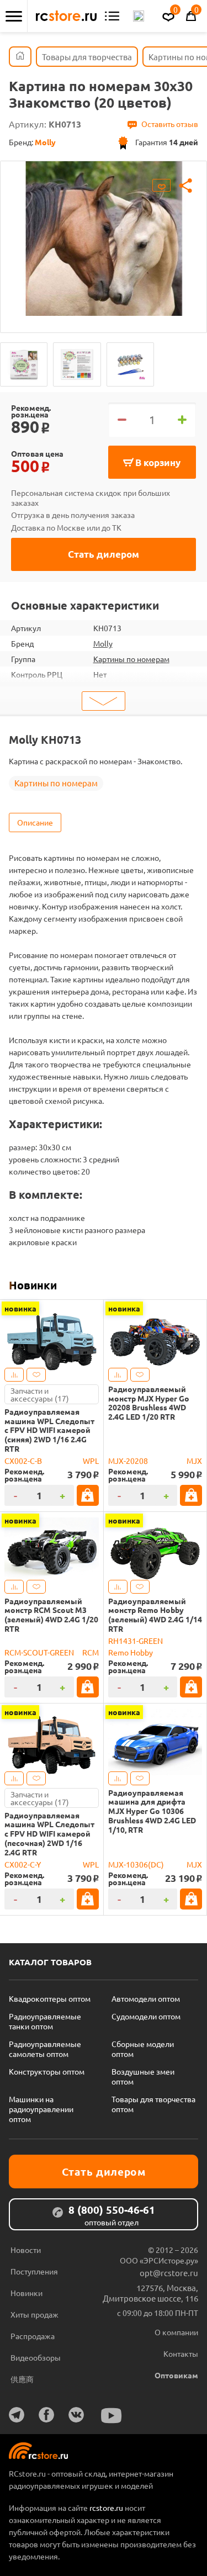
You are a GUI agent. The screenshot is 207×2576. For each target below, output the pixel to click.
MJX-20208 (128, 1461)
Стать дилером (104, 554)
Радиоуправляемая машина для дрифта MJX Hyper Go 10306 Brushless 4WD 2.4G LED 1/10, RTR (152, 1811)
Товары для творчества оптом (153, 2104)
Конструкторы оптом (47, 2071)
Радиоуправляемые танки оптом (45, 2021)
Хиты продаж (34, 2314)
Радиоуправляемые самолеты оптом (45, 2049)
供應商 (22, 2379)
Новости (26, 2250)
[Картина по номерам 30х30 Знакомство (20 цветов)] (24, 364)
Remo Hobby (131, 1652)
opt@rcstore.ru (169, 2273)
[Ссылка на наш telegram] (17, 2415)
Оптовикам (176, 2375)
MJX (194, 1461)
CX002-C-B (23, 1461)
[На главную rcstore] (66, 16)
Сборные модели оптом (143, 2049)
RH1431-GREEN (136, 1641)
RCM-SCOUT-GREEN (39, 1652)
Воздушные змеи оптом (143, 2076)
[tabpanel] (104, 239)
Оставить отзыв (170, 124)
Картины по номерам (131, 659)
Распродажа (33, 2336)
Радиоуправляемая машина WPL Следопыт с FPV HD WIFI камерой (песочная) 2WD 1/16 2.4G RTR (49, 1834)
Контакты (181, 2353)
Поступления (34, 2271)
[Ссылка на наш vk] (76, 2415)
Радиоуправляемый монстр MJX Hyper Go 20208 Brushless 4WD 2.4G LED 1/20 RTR (149, 1403)
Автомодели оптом (146, 1998)
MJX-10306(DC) (136, 1864)
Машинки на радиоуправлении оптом (41, 2109)
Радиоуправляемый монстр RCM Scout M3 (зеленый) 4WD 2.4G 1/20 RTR (51, 1615)
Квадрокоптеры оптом (50, 1998)
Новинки (33, 1285)
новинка (20, 1308)
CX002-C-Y (23, 1864)
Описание (35, 822)
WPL (91, 1461)
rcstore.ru (107, 2508)
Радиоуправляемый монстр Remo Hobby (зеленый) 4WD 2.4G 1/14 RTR (155, 1615)
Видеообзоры (36, 2357)
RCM (91, 1652)
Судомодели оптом (146, 2016)
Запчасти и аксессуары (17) (40, 1394)
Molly (103, 643)
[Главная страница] (20, 57)
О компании (176, 2332)
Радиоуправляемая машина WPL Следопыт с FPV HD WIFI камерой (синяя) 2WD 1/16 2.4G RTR (49, 1430)
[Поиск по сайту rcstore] (139, 16)
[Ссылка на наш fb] (46, 2415)
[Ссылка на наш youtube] (112, 2416)
